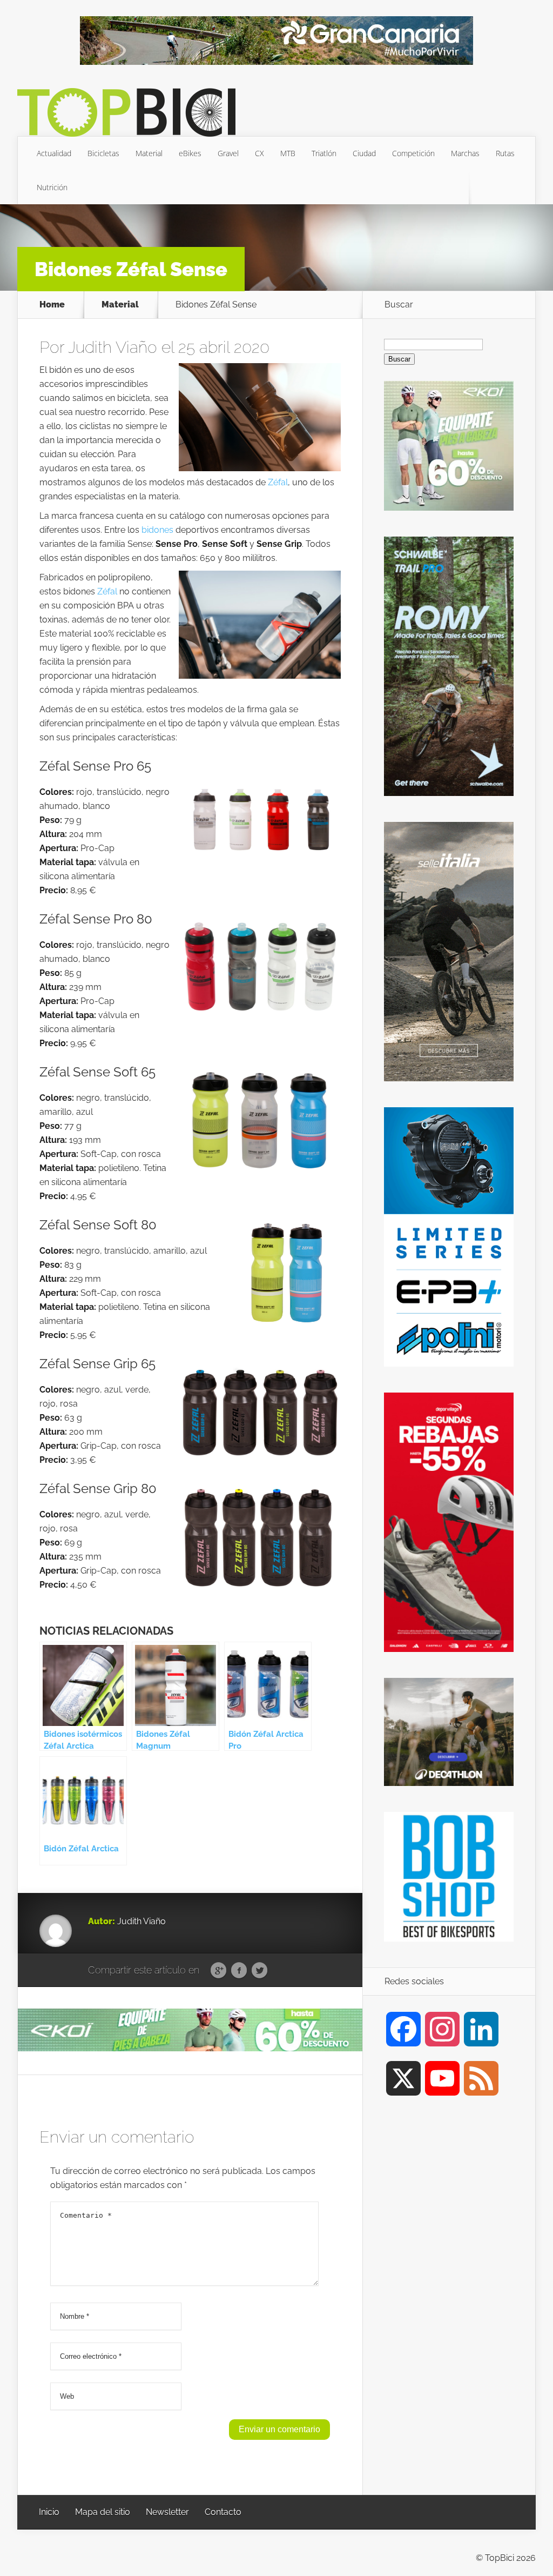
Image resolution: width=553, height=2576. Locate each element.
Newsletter (167, 2512)
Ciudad (364, 153)
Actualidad (54, 153)
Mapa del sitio (103, 2512)
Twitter (259, 1971)
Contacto (223, 2512)
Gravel (228, 153)
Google (218, 1971)
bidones (157, 530)
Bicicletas (103, 153)
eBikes (190, 153)
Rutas (505, 153)
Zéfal (278, 482)
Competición (413, 153)
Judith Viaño (113, 347)
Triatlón (324, 153)
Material (149, 153)
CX (259, 153)
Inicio (49, 2512)
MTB (288, 153)
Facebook (239, 1971)
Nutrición (52, 187)
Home (52, 305)
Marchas (465, 153)
